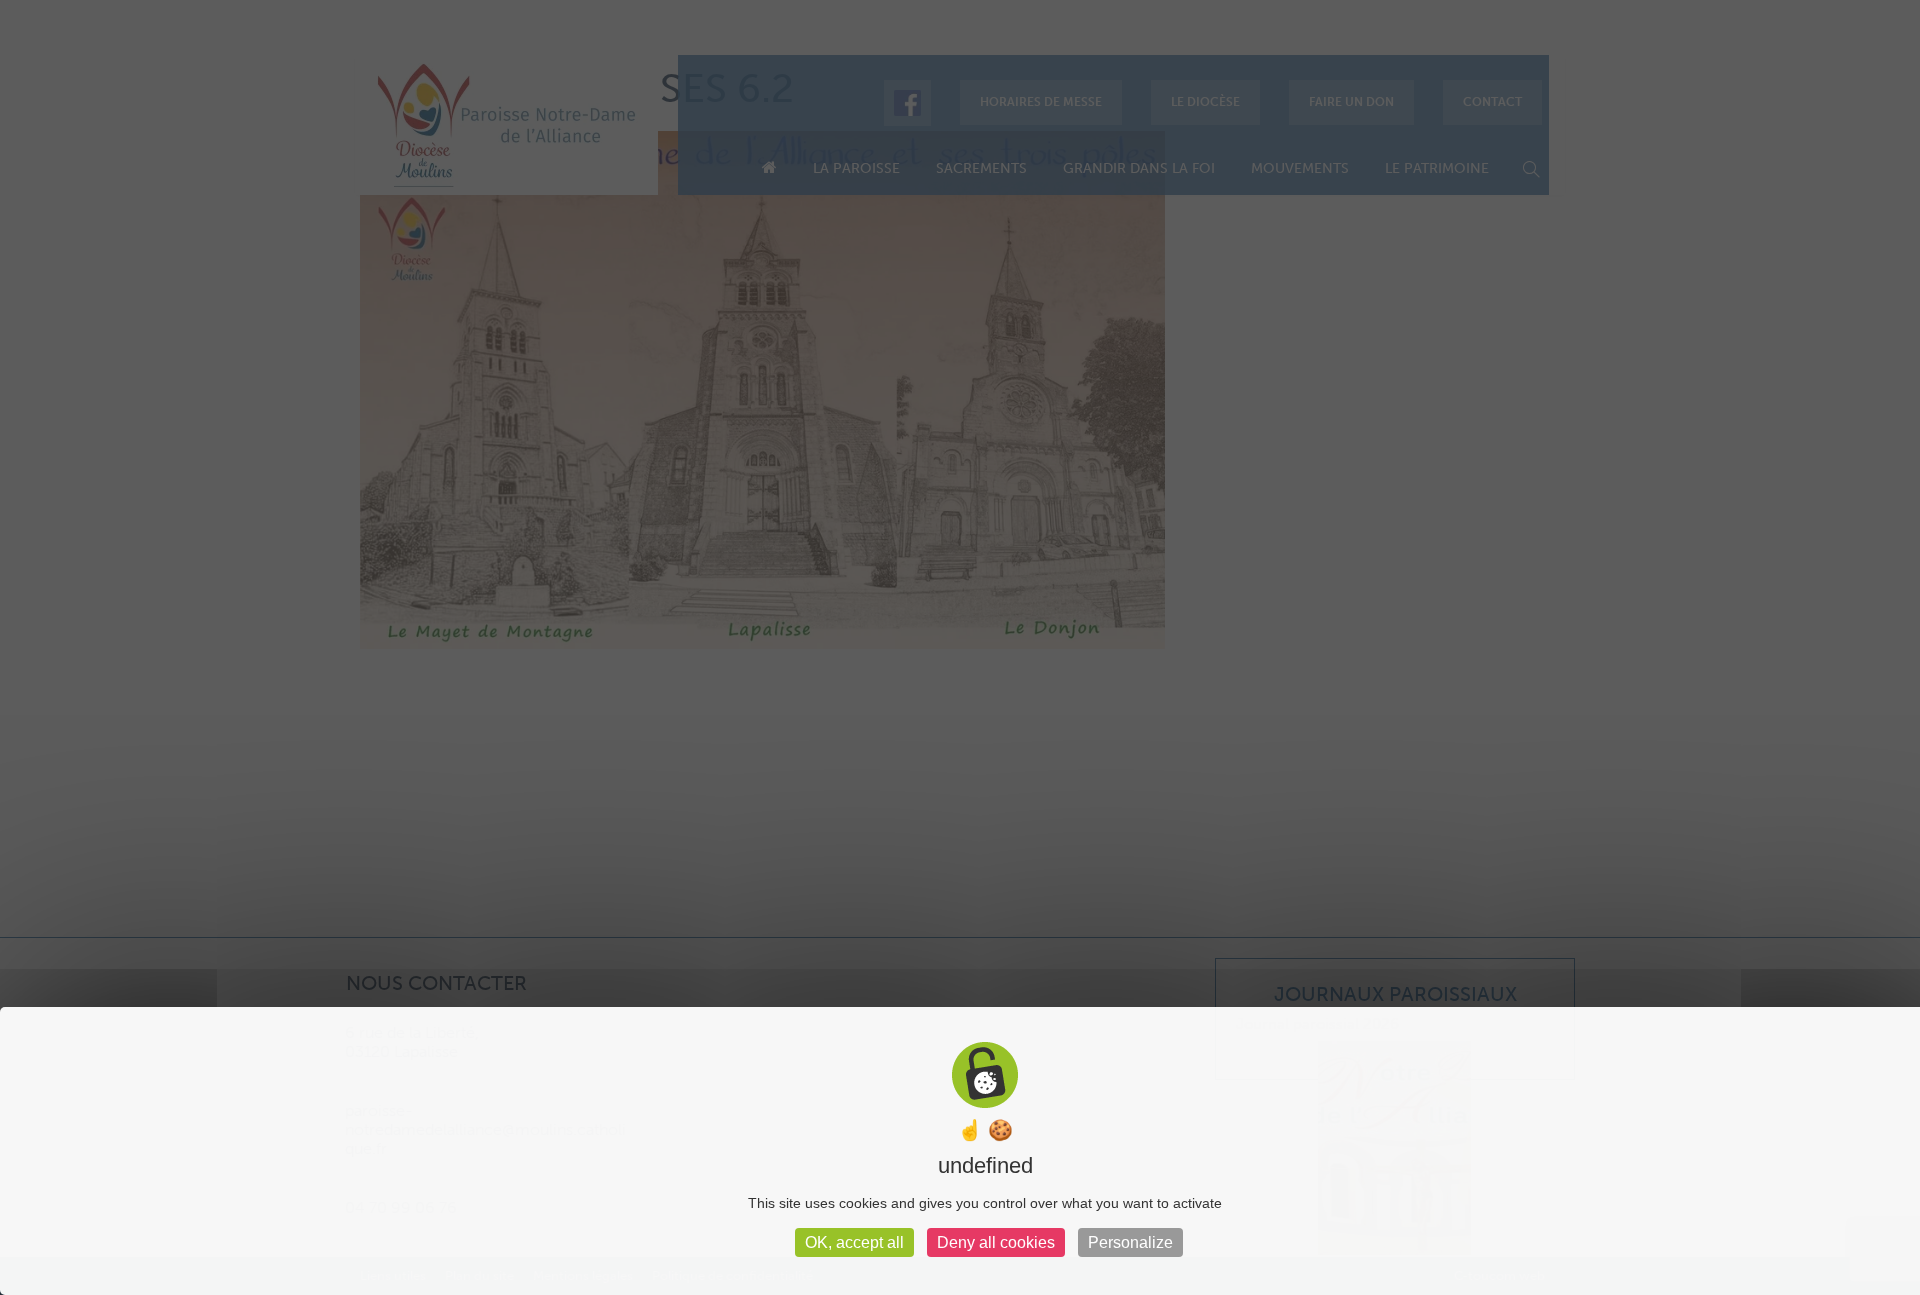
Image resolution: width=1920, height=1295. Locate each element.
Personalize (1130, 1242)
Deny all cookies (996, 1242)
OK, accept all (854, 1242)
